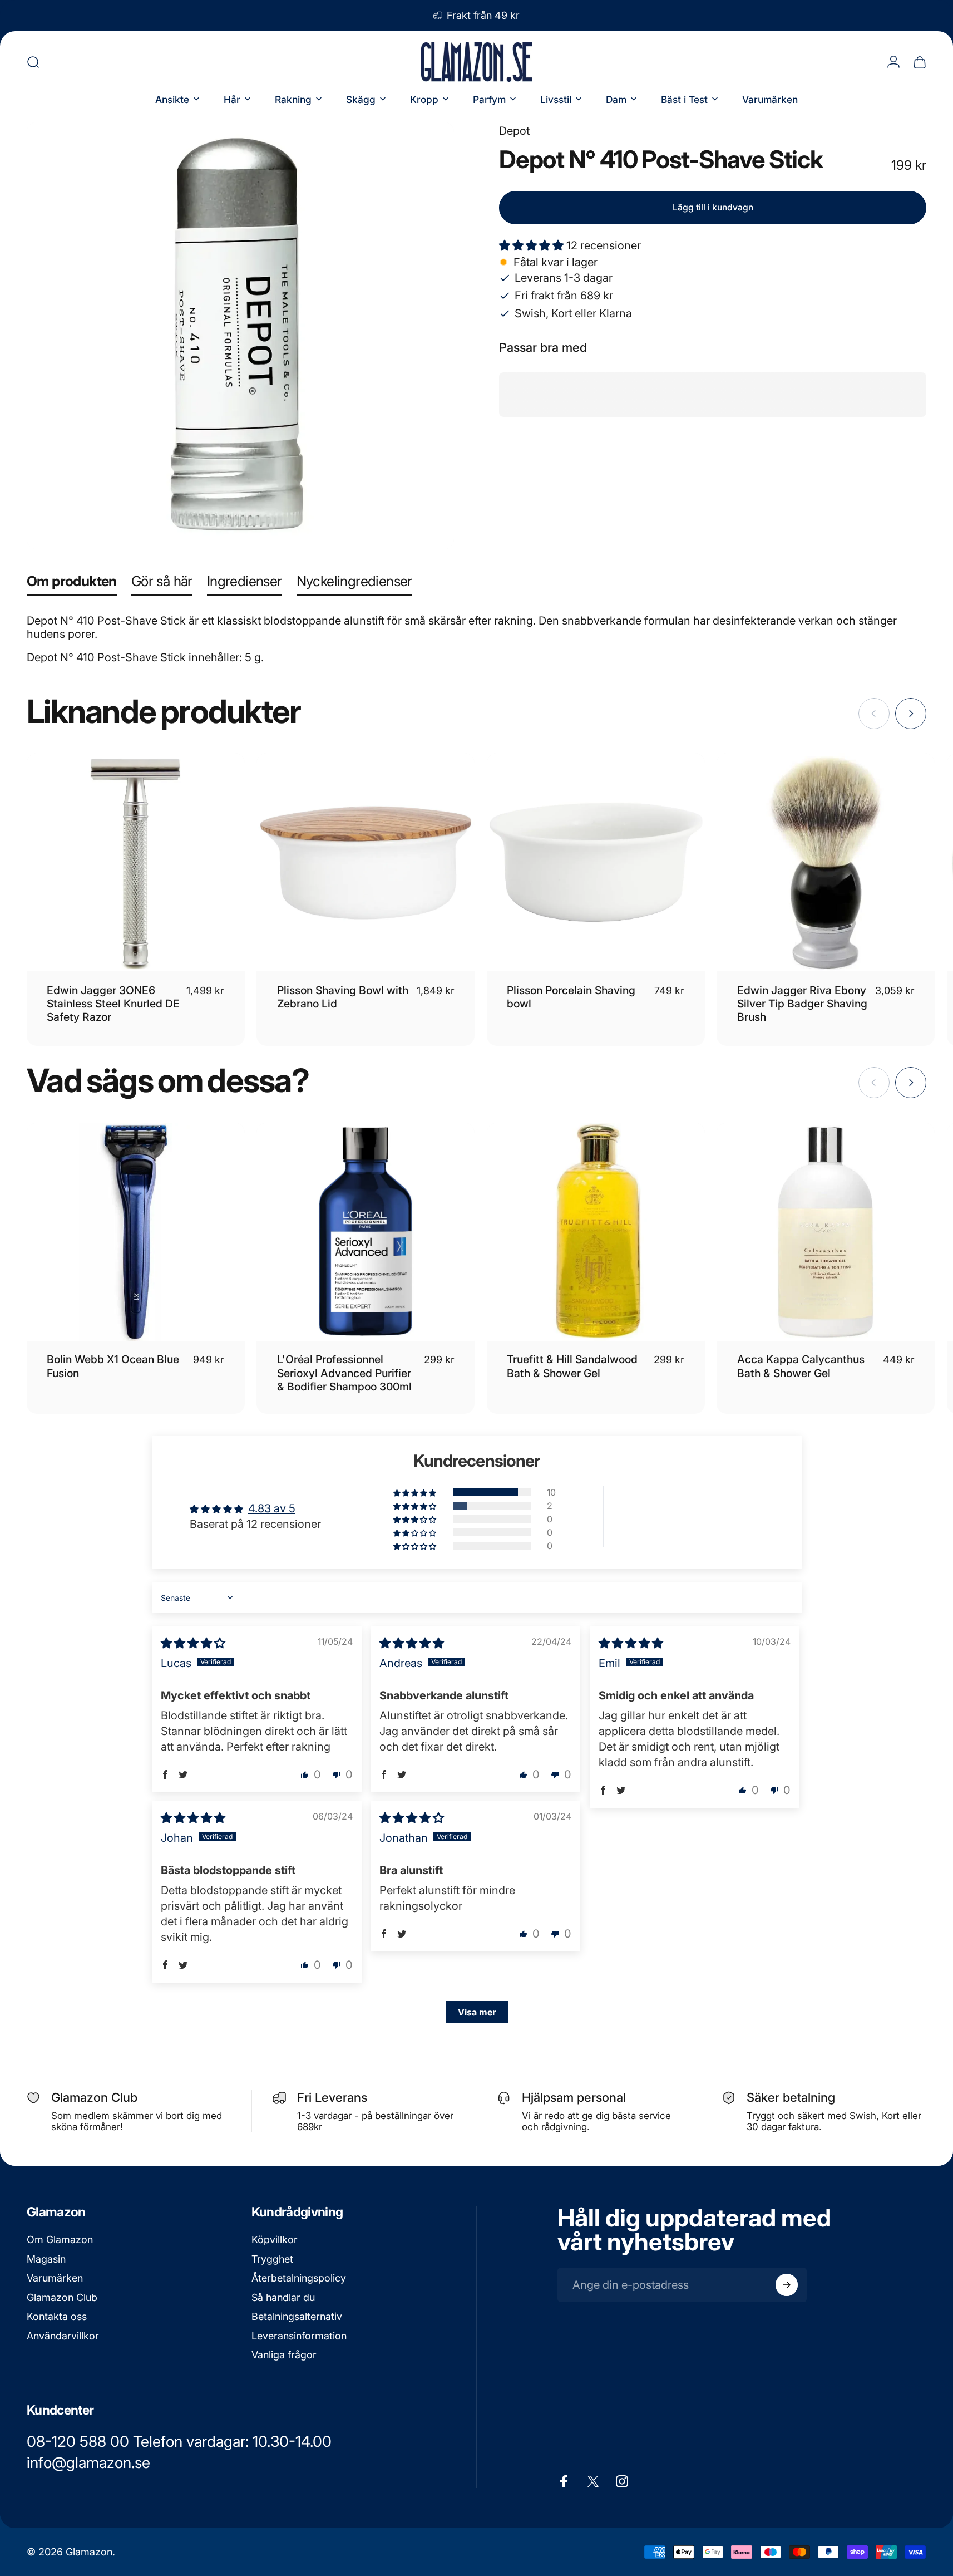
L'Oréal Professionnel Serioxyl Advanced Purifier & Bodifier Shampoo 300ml (344, 1373)
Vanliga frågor (284, 2355)
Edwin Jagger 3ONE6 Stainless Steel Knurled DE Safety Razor (113, 1004)
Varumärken (55, 2278)
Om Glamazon (60, 2240)
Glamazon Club (62, 2297)
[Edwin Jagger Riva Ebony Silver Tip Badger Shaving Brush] (826, 862)
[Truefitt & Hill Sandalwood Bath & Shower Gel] (596, 1232)
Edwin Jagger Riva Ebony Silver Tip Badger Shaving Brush (802, 1004)
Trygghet (272, 2259)
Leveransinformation (299, 2336)
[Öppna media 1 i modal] (240, 336)
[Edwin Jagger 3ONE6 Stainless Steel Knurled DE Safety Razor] (136, 862)
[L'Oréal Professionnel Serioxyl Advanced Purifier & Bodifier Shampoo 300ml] (366, 1232)
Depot (514, 131)
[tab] (72, 584)
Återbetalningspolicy (299, 2278)
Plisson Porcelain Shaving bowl (571, 997)
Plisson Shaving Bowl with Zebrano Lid (343, 997)
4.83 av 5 (272, 1508)
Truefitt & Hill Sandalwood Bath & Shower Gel (572, 1366)
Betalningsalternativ (297, 2316)
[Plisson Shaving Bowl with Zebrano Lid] (366, 862)
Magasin (46, 2259)
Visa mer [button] (477, 2012)
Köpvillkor (275, 2240)
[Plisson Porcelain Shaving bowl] (596, 862)
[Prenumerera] (787, 2285)
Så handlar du (283, 2297)
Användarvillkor (63, 2336)
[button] (533, 245)
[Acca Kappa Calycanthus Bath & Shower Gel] (826, 1232)
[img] (193, 1643)
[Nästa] (911, 714)
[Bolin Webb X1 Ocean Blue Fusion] (136, 1232)
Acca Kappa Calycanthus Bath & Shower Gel (801, 1366)
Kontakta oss (57, 2316)
